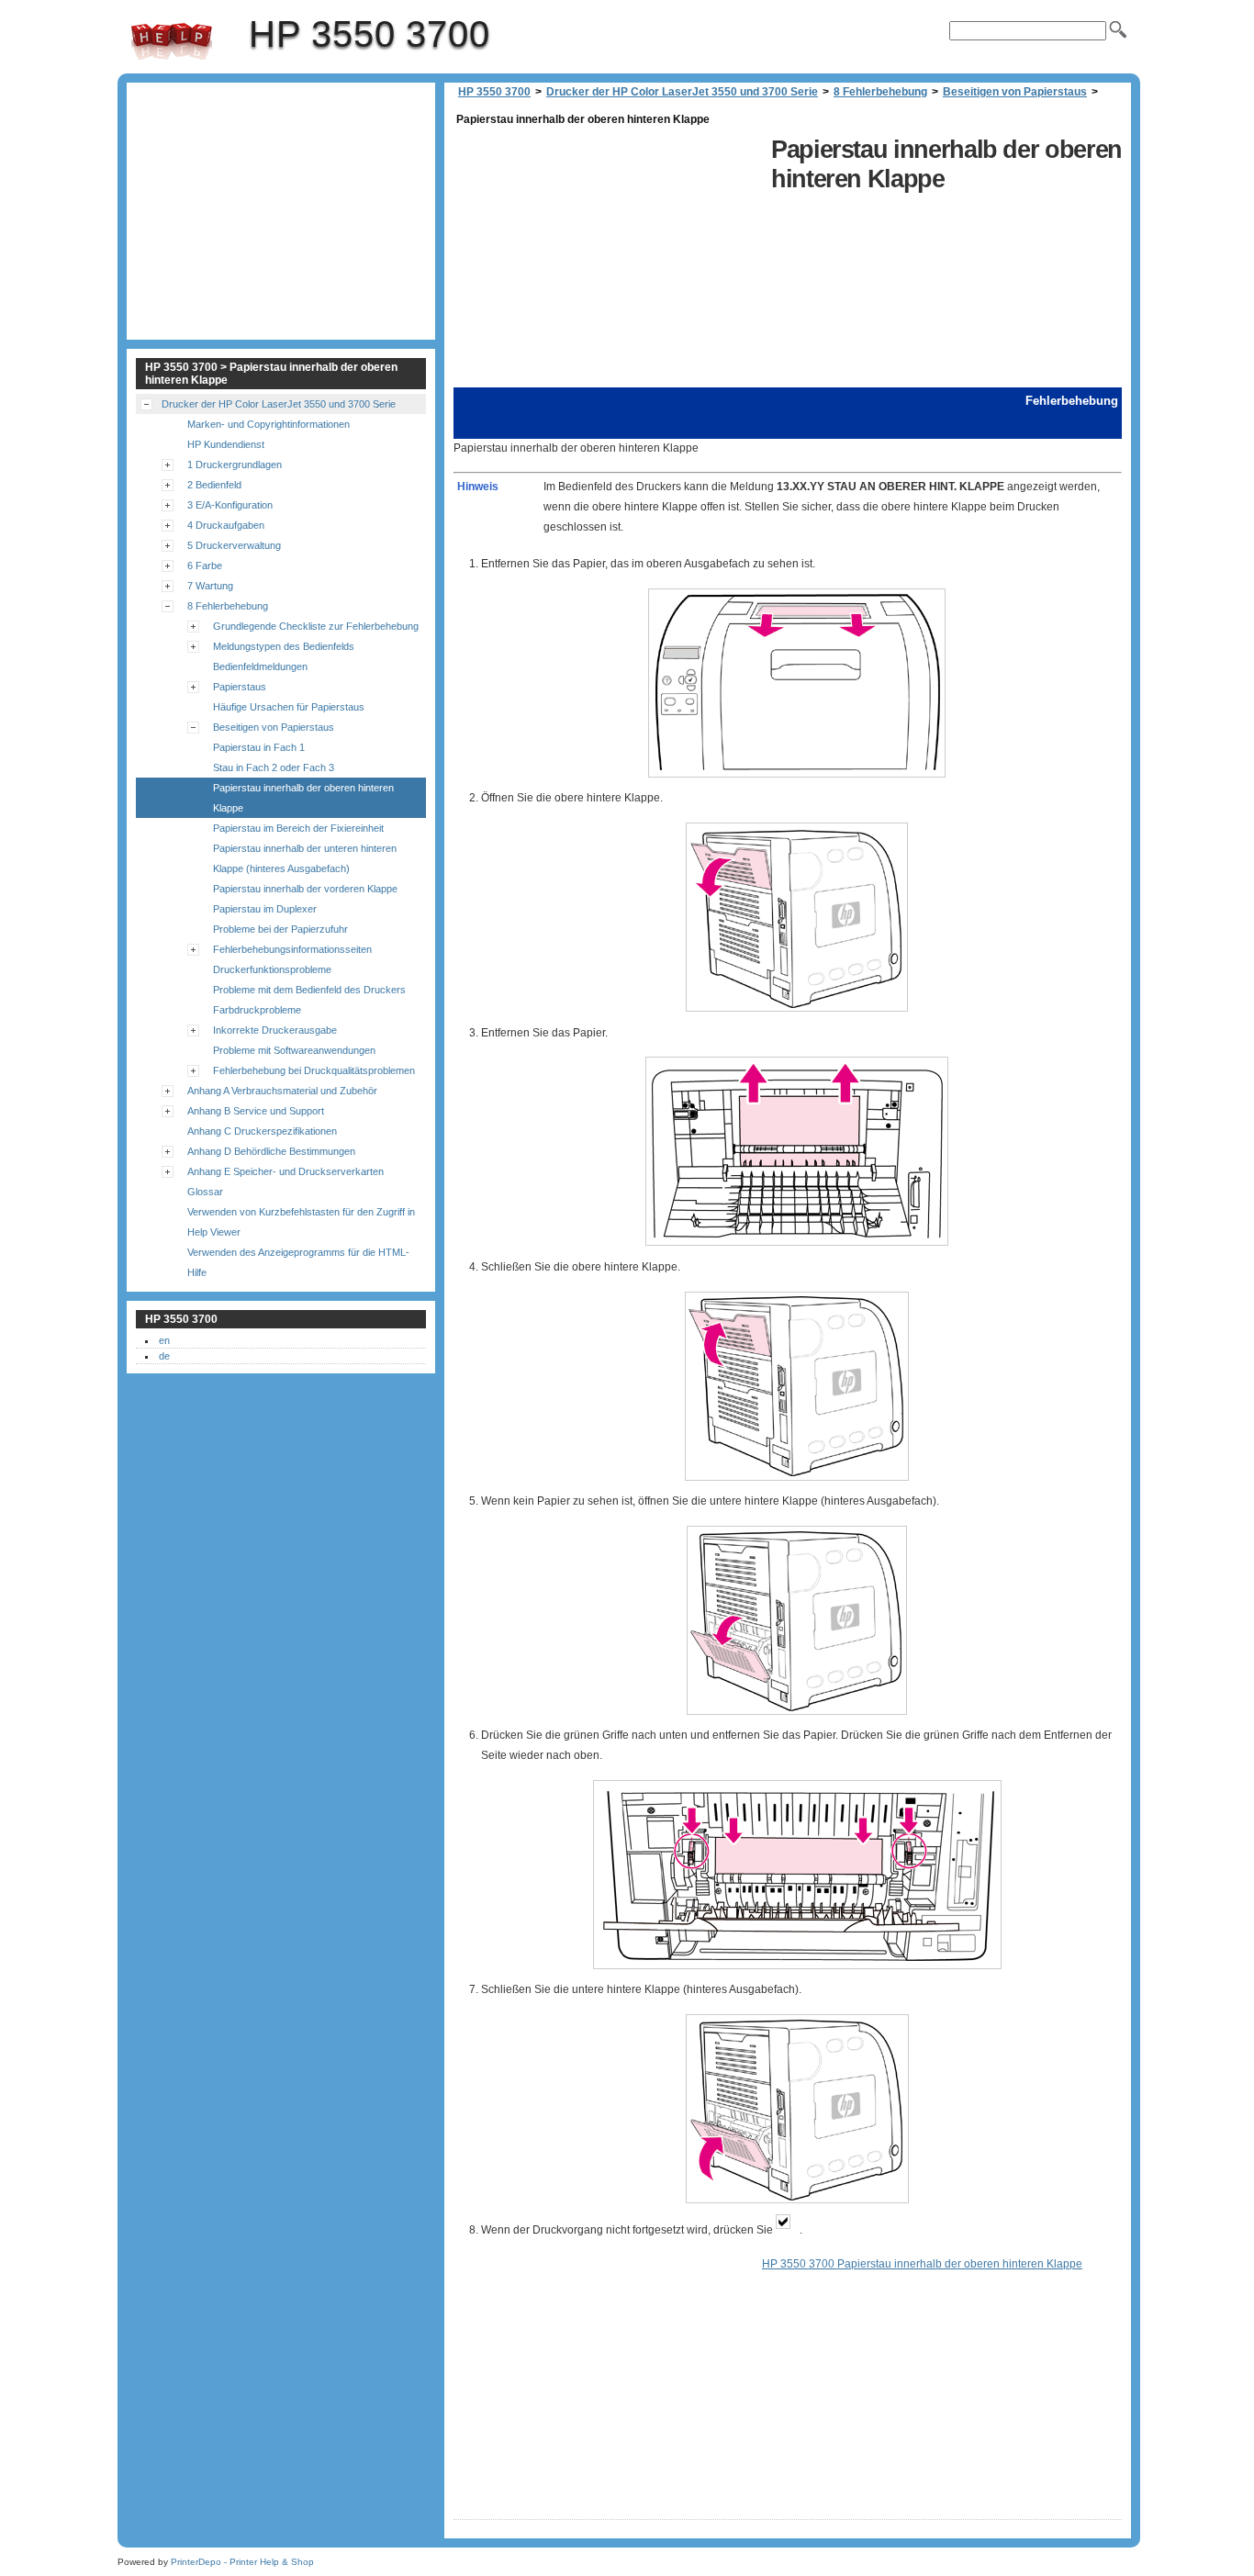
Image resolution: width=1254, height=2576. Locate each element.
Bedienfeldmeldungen (260, 666)
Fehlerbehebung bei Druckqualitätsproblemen (314, 1070)
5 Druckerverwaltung (234, 545)
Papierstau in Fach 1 (259, 747)
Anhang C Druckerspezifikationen (262, 1131)
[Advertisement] (608, 259)
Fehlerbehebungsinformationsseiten (292, 949)
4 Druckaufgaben (226, 525)
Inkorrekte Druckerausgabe (275, 1030)
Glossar (205, 1192)
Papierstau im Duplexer (265, 909)
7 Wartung (210, 586)
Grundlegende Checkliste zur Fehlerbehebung (316, 626)
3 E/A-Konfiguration (230, 505)
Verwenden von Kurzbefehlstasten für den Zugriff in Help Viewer (301, 1222)
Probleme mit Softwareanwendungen (294, 1050)
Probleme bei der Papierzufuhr (280, 929)
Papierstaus (240, 687)
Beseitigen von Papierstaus (1015, 92)
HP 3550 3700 (172, 41)
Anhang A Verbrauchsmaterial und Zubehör (282, 1091)
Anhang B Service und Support (256, 1111)
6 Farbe (205, 566)
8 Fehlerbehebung (880, 92)
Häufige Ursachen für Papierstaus (289, 707)
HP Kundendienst (226, 444)
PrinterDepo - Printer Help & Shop (242, 2562)
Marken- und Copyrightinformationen (269, 424)
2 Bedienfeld (214, 485)
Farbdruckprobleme (257, 1010)
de (164, 1356)
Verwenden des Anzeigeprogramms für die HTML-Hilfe (298, 1262)
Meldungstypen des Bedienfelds (284, 646)
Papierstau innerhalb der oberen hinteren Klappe (303, 798)
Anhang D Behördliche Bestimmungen (271, 1151)
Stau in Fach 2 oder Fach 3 (274, 767)
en (164, 1340)
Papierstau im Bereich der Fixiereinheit (298, 828)
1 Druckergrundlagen (235, 465)
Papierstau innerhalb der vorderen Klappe (305, 889)
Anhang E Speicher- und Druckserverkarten (286, 1171)
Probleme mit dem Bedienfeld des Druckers (309, 990)
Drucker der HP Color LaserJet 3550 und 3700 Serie (682, 92)
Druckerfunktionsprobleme (272, 969)
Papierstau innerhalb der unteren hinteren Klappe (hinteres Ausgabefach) (305, 858)
